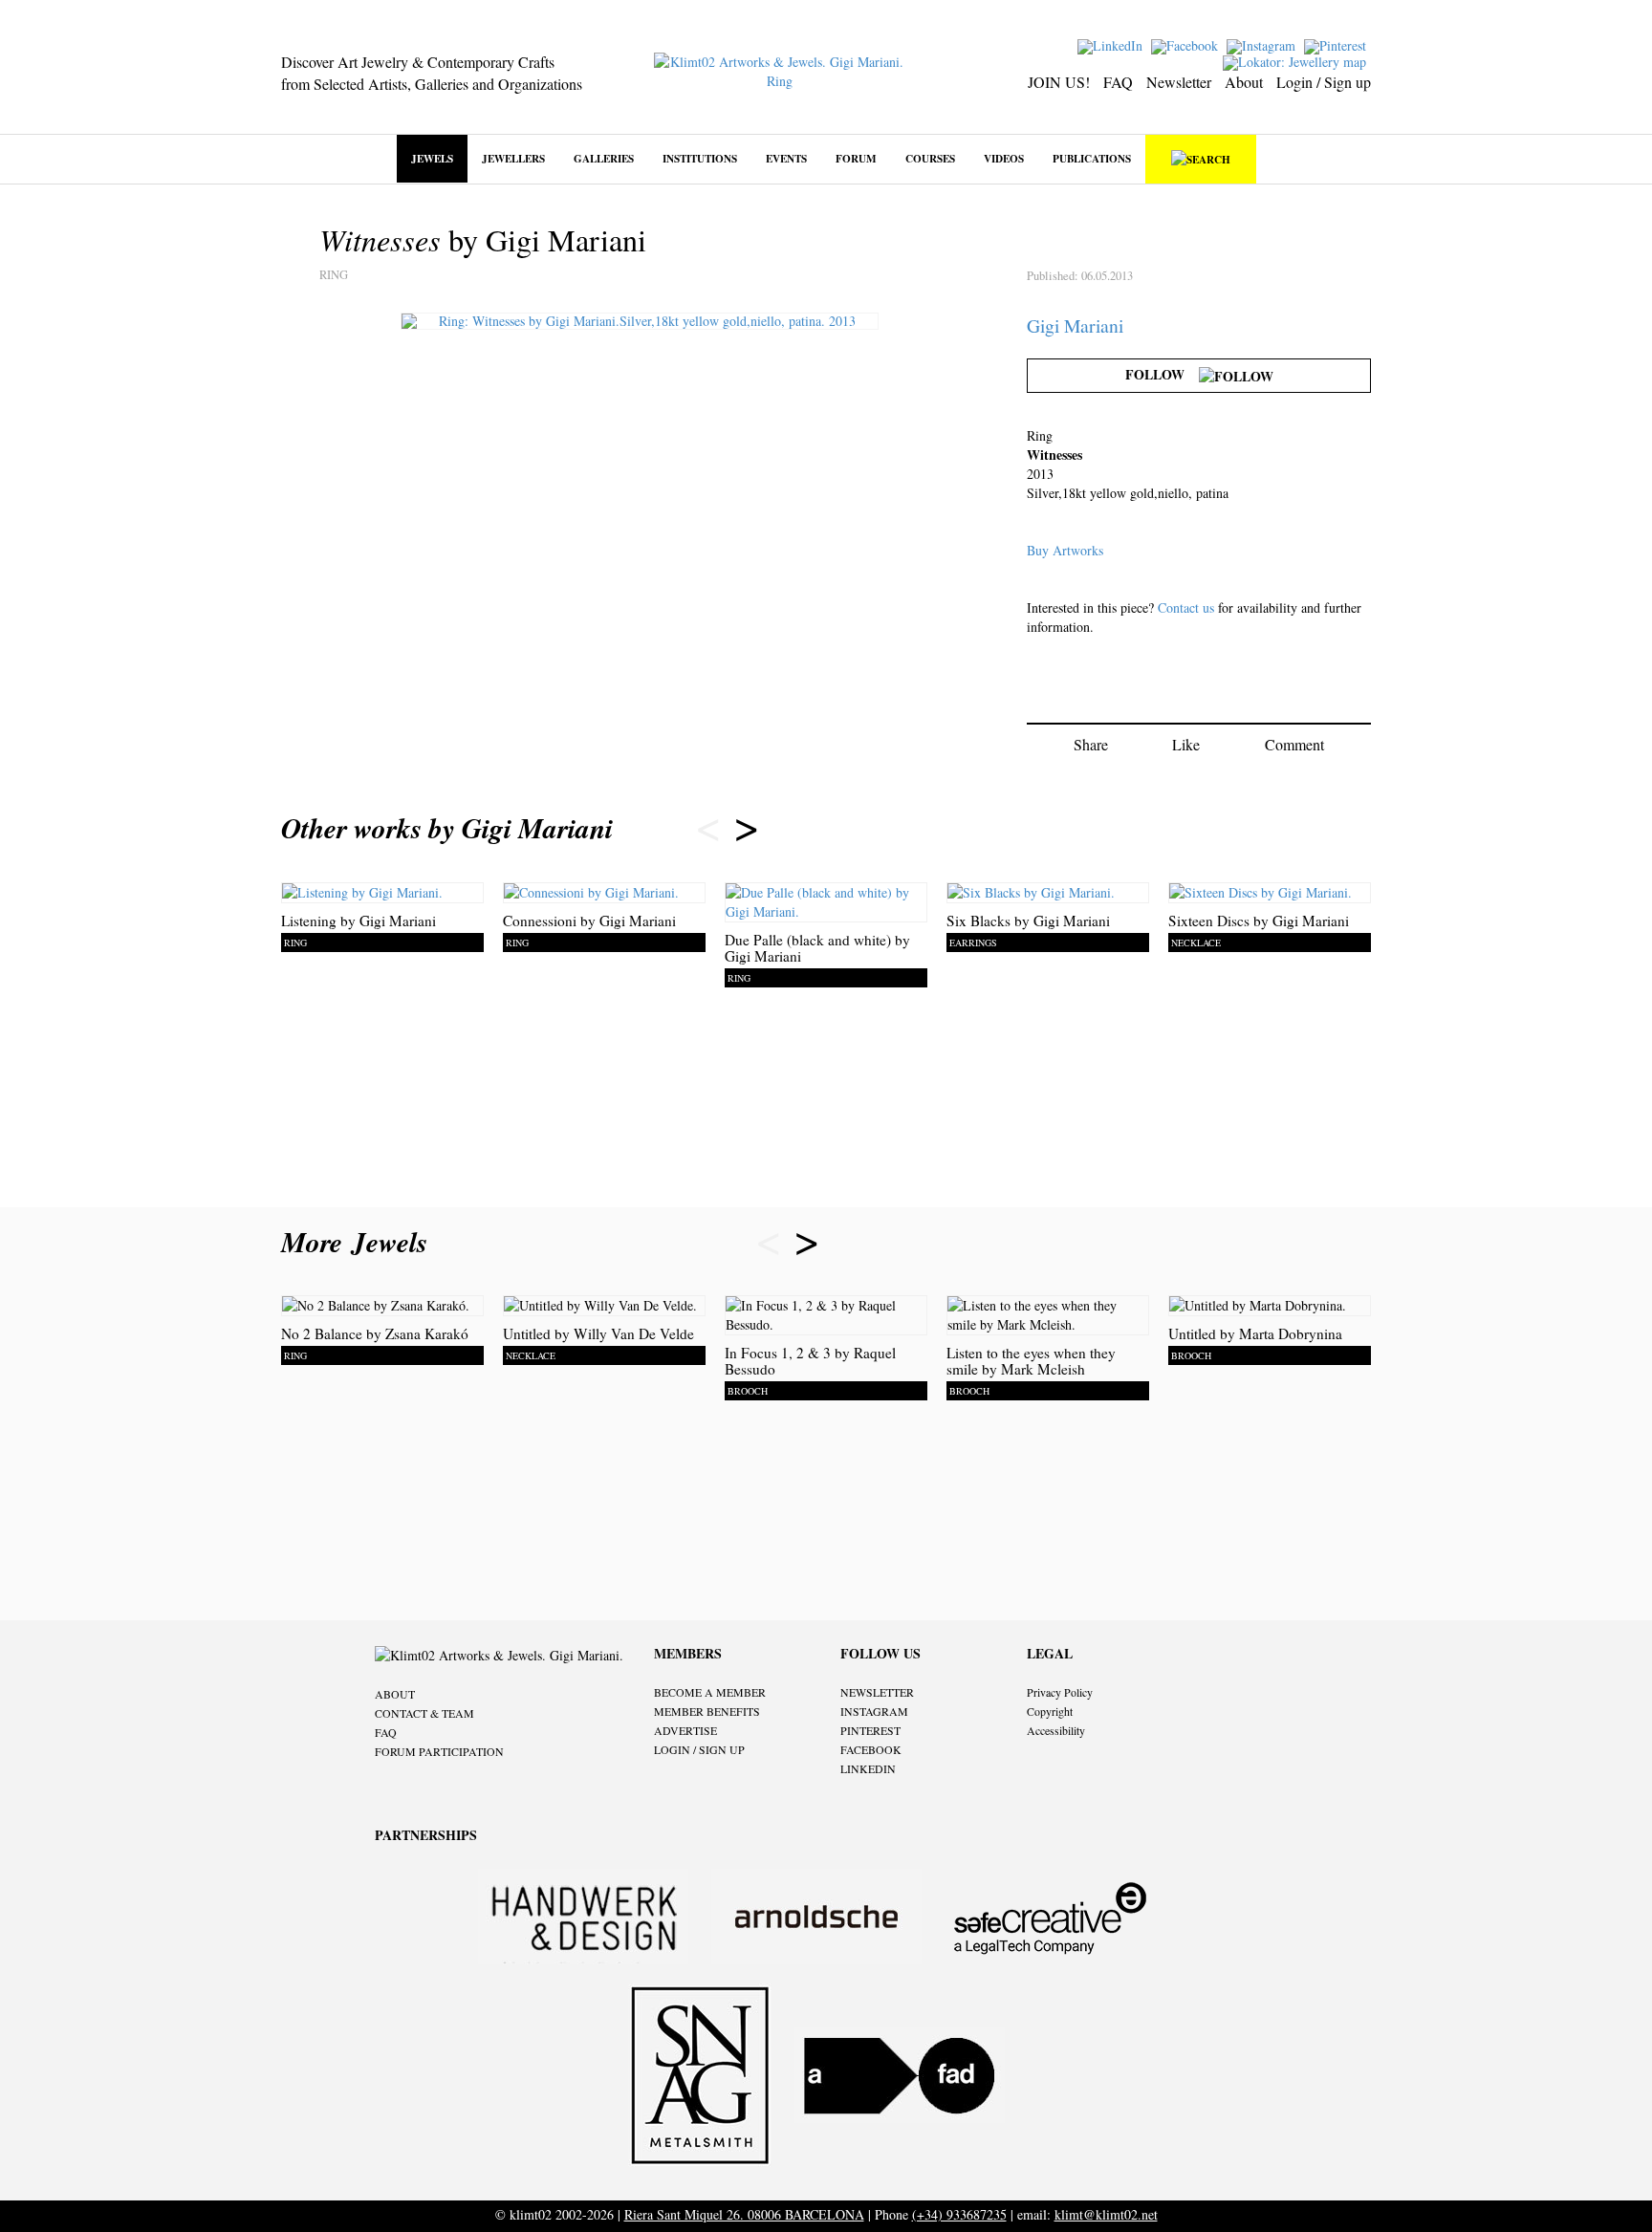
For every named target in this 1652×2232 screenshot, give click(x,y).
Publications (1092, 158)
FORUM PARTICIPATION (439, 1751)
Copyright (1050, 1711)
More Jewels (359, 1242)
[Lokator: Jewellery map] (1297, 61)
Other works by (447, 828)
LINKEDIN (868, 1768)
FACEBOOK (871, 1749)
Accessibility (1056, 1730)
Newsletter (1179, 82)
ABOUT (395, 1694)
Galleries (604, 158)
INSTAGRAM (874, 1711)
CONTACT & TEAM (424, 1713)
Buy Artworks (1065, 550)
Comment (1294, 744)
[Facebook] (1187, 44)
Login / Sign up (1324, 82)
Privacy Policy (1060, 1692)
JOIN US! (1059, 82)
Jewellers (513, 158)
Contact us (1186, 607)
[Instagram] (1263, 44)
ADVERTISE (685, 1730)
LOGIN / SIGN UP (699, 1749)
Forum (856, 158)
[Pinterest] (1337, 44)
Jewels (432, 158)
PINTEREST (870, 1730)
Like (1186, 744)
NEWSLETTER (877, 1692)
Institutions (700, 158)
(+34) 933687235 (959, 2214)
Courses (930, 158)
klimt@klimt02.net (1106, 2214)
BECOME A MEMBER (710, 1692)
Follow (1162, 374)
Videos (1004, 158)
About (1244, 82)
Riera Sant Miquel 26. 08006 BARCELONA (744, 2214)
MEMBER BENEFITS (707, 1711)
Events (786, 158)
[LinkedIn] (1112, 44)
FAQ (1118, 82)
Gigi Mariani (1075, 325)
